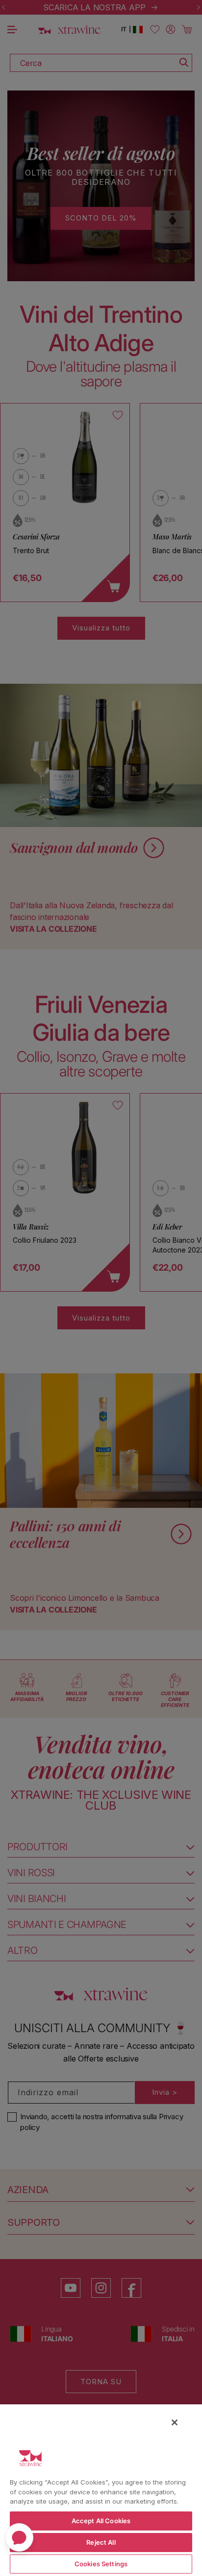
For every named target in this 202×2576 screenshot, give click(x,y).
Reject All (101, 2542)
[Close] (175, 2422)
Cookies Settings (101, 2564)
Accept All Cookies (101, 2521)
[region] (101, 2490)
